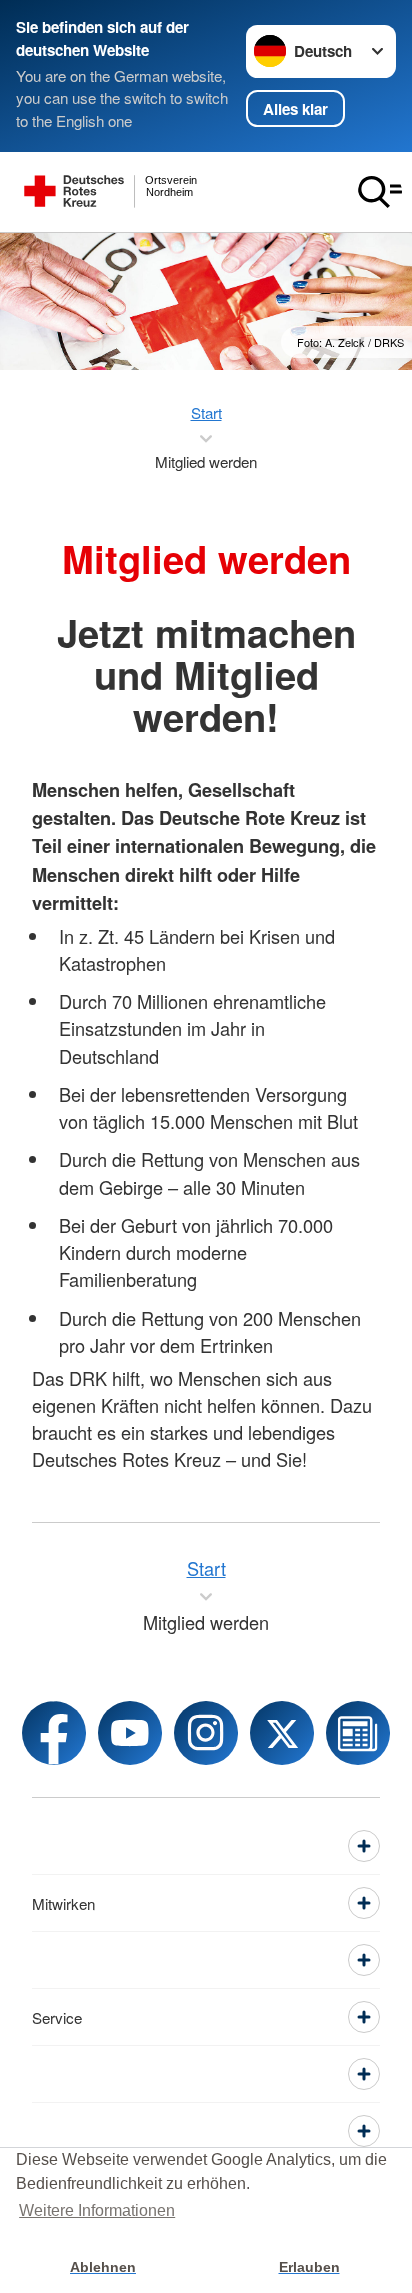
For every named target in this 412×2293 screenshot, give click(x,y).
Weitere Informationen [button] (97, 2210)
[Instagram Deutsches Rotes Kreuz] (206, 1733)
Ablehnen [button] (103, 2267)
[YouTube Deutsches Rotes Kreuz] (130, 1733)
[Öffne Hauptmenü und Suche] (380, 192)
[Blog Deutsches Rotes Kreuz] (358, 1733)
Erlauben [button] (309, 2267)
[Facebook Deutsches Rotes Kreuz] (54, 1733)
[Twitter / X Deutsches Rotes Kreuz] (282, 1733)
